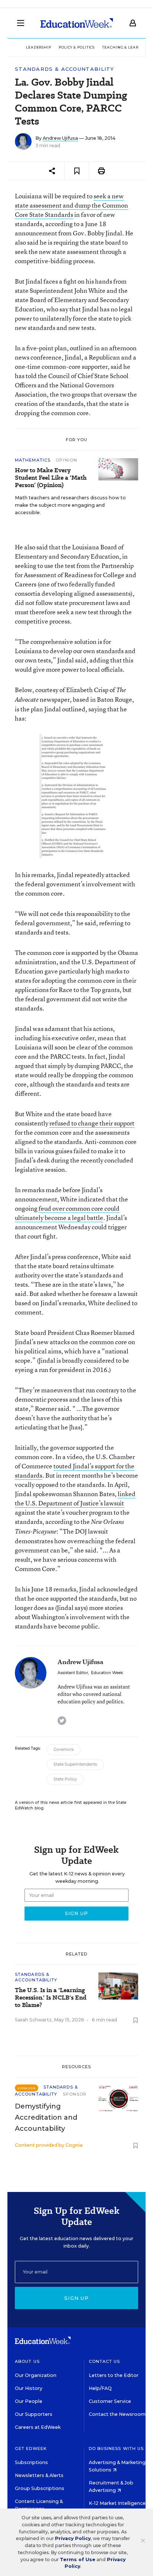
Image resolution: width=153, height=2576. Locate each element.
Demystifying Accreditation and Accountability (46, 2117)
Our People (29, 2401)
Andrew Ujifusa (60, 138)
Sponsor (75, 2094)
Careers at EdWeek (38, 2427)
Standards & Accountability (65, 69)
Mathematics (33, 460)
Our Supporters (34, 2414)
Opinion (66, 460)
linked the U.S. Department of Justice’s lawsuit (75, 1498)
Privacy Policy (73, 2538)
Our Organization (36, 2375)
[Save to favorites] (77, 171)
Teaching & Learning (126, 47)
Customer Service (110, 2401)
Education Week (107, 1673)
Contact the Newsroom (117, 2414)
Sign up (76, 2298)
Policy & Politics (77, 47)
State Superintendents (75, 1764)
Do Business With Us (116, 2448)
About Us (27, 2361)
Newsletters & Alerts (39, 2475)
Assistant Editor (73, 1673)
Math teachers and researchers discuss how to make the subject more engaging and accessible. (70, 505)
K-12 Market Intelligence (118, 2503)
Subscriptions (31, 2462)
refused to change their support (92, 1123)
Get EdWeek (31, 2448)
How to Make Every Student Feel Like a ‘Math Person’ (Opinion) (51, 478)
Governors (64, 1750)
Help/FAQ (100, 2388)
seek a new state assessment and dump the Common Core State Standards (71, 205)
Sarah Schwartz (33, 2020)
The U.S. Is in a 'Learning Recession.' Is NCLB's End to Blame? (51, 1998)
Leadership (39, 47)
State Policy (65, 1779)
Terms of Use (78, 2560)
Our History (29, 2388)
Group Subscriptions (40, 2488)
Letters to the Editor (114, 2375)
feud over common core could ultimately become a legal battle (67, 1213)
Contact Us (105, 2361)
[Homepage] (77, 23)
